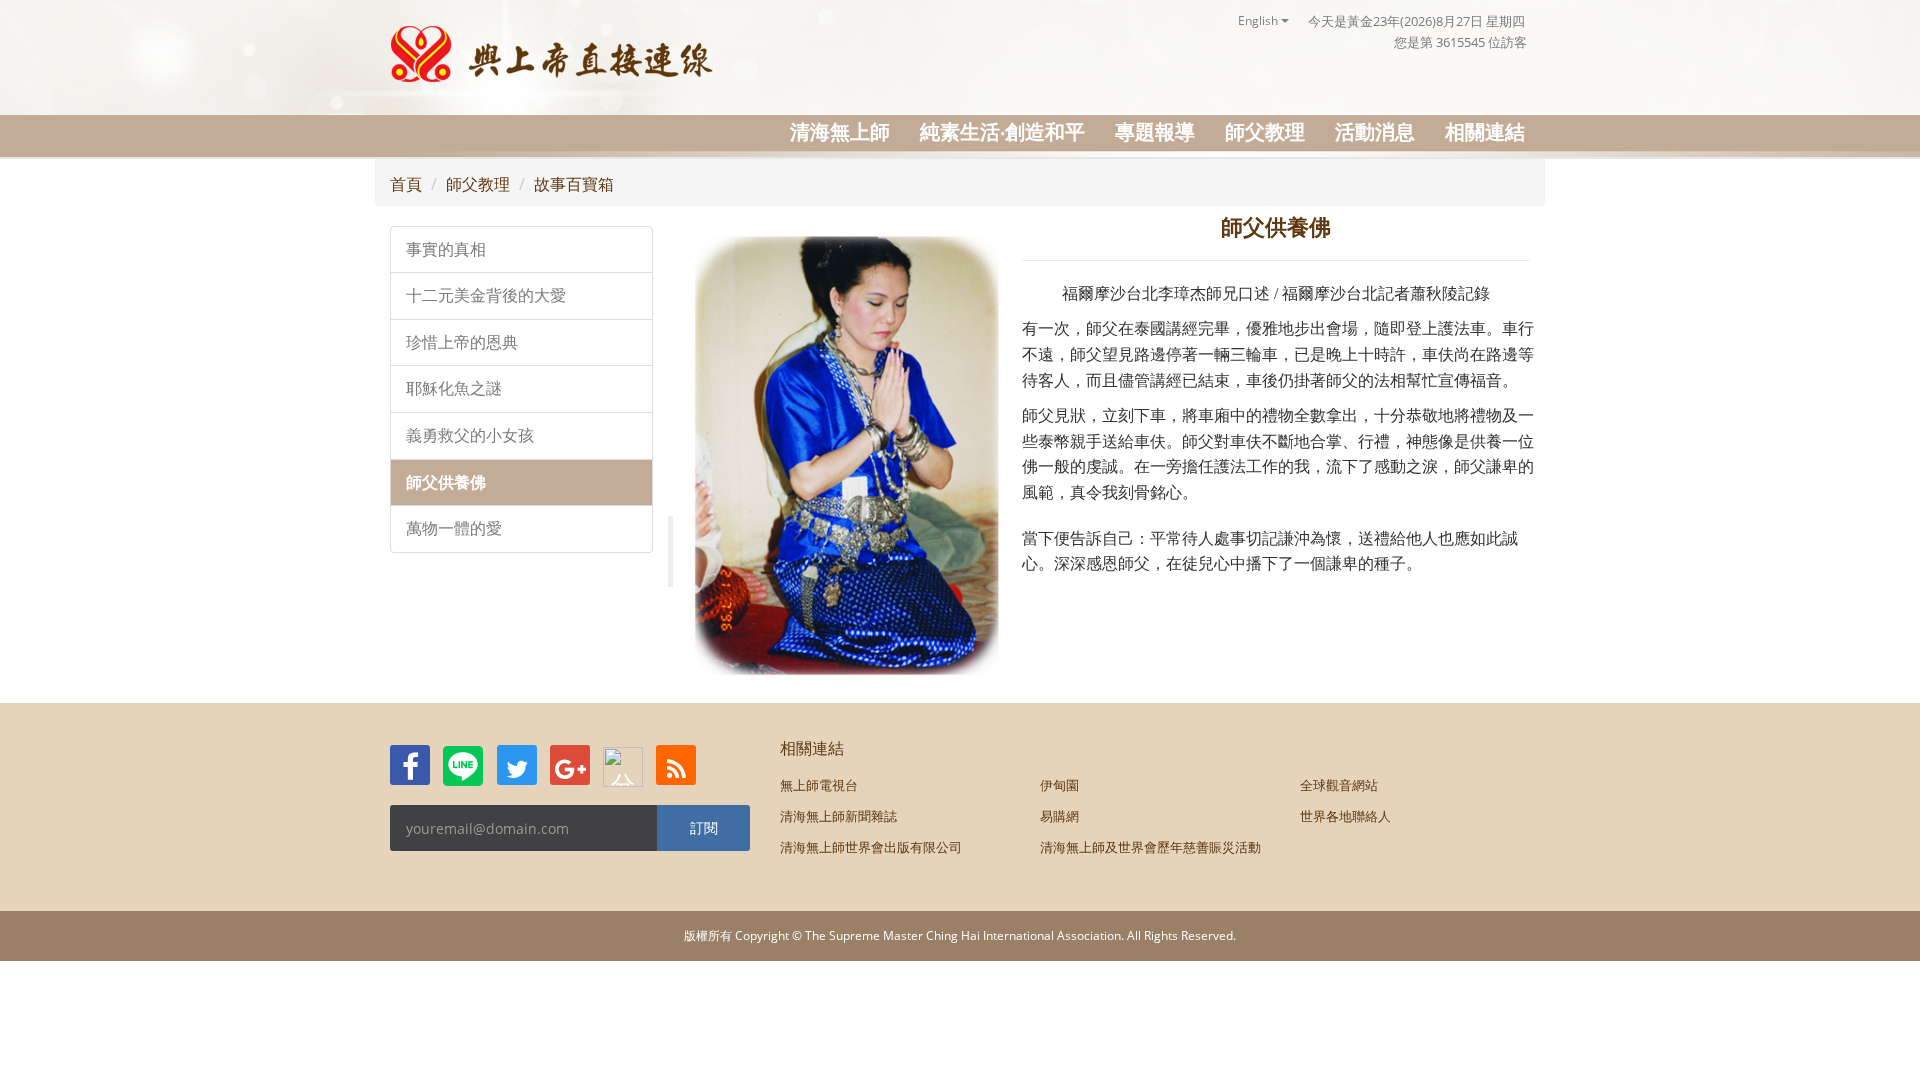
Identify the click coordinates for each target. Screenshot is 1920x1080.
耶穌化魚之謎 (454, 388)
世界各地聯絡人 (1345, 816)
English (1259, 20)
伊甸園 (1059, 785)
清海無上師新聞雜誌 (838, 816)
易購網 (1059, 816)
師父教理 (1265, 131)
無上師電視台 (819, 785)
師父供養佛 (446, 482)
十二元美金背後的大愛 (486, 295)
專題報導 (1155, 131)
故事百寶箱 (574, 184)
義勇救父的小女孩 (470, 435)
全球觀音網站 (1339, 785)
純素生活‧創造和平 (1002, 131)
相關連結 (1485, 131)
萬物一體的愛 (454, 528)
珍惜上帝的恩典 (462, 342)
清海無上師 (840, 131)
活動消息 (1375, 131)
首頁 (406, 184)
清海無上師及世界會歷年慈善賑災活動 (1150, 847)
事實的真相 (446, 249)
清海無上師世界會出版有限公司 (871, 847)
